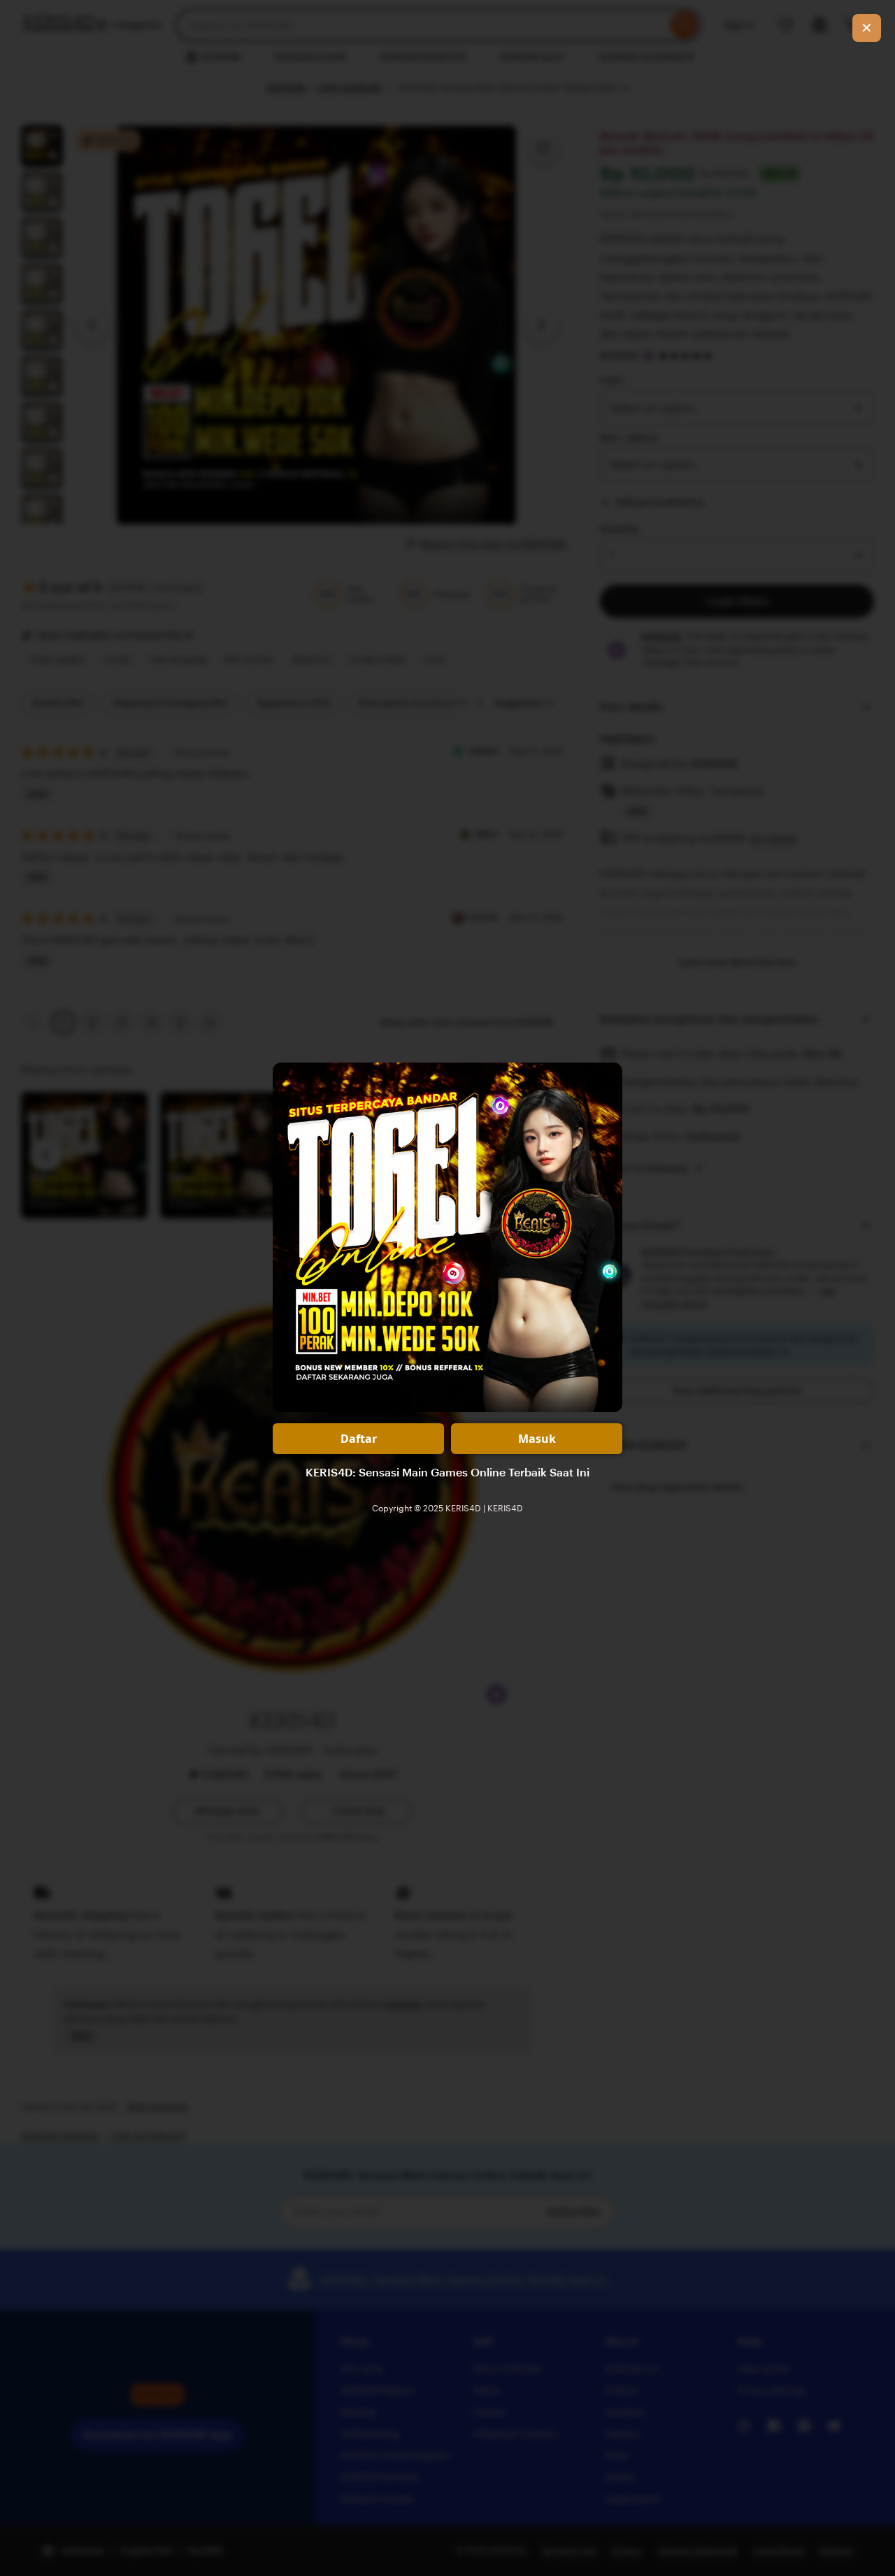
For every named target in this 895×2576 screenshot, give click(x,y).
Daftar (359, 1439)
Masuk (537, 1439)
